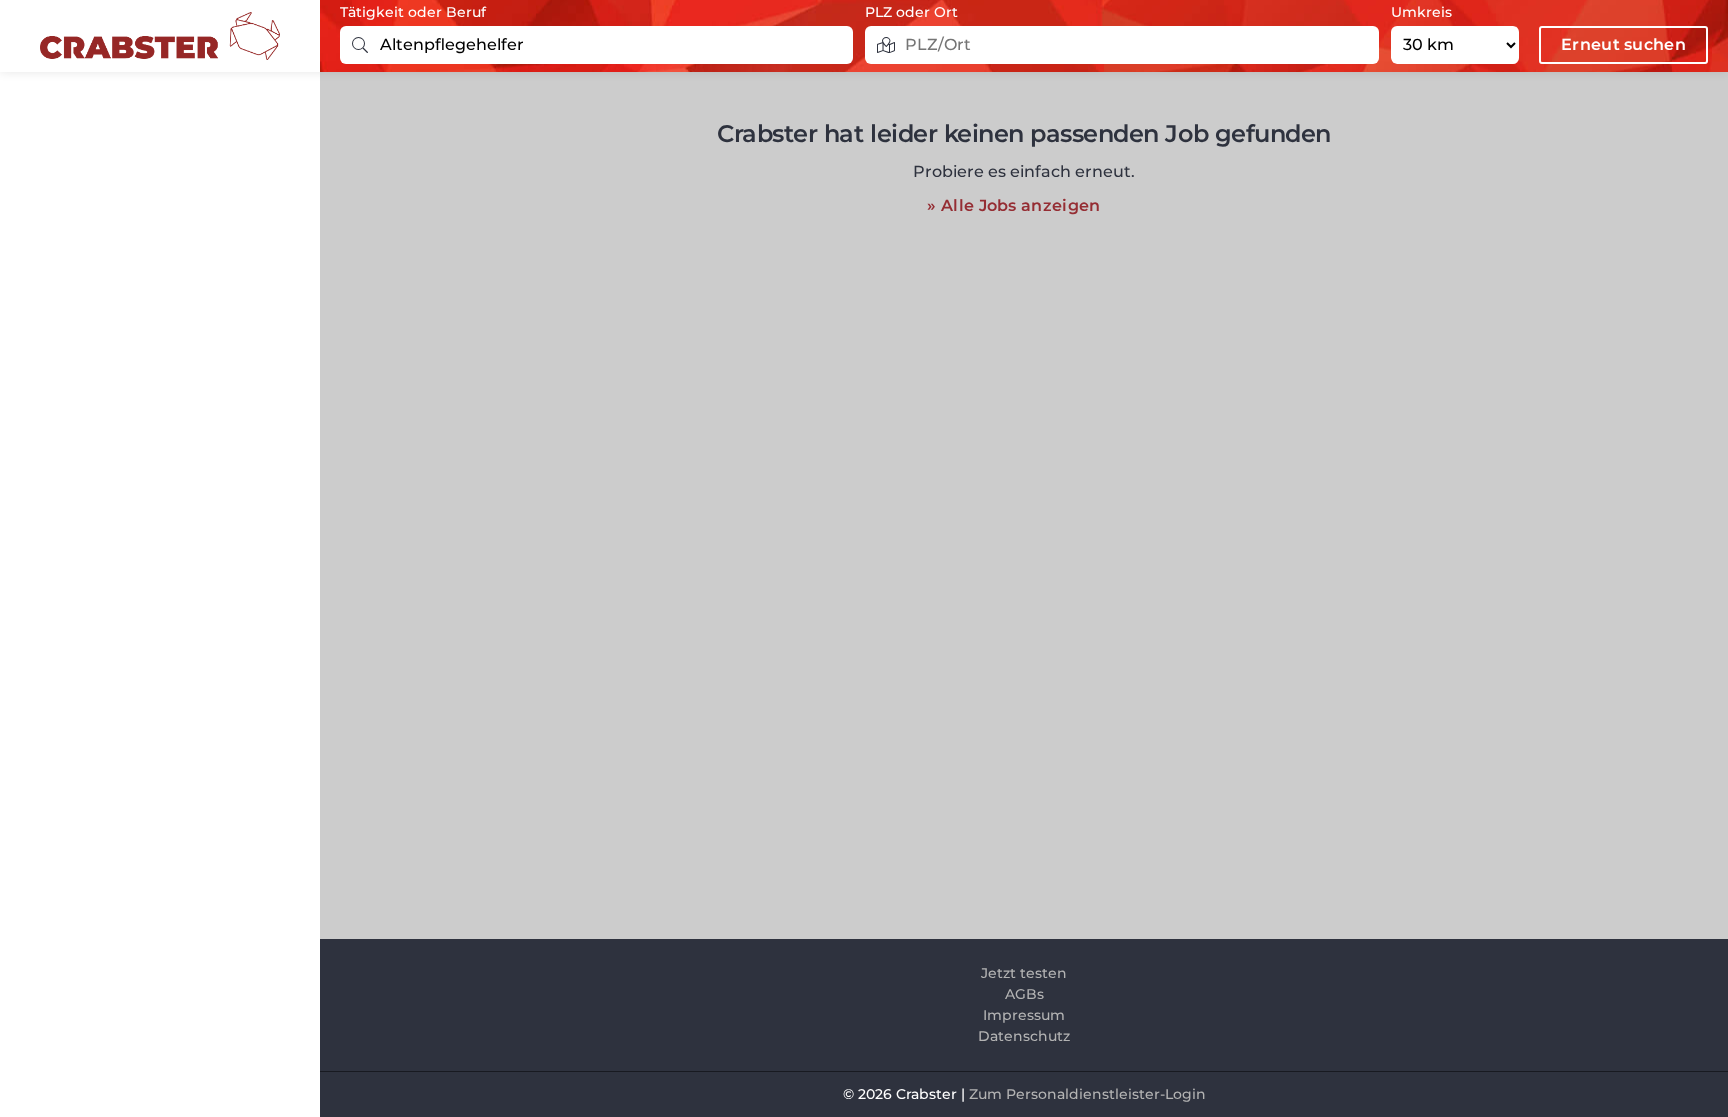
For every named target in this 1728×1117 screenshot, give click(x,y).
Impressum (1024, 1015)
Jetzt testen (1024, 973)
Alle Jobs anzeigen (1020, 205)
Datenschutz (1024, 1036)
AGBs (1024, 994)
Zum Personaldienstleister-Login (1087, 1094)
